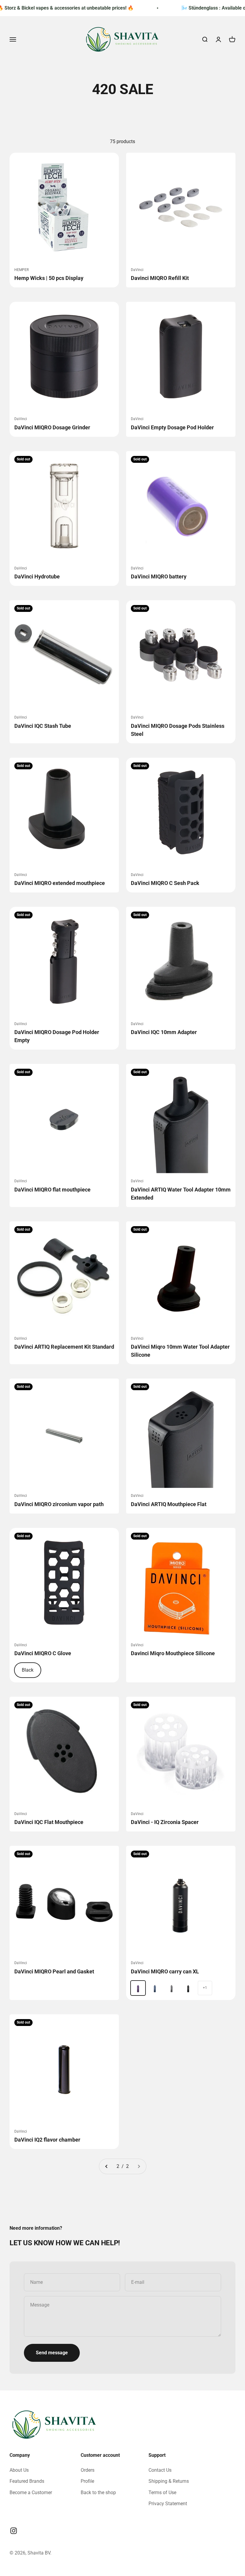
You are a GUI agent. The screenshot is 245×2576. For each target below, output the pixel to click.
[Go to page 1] (107, 2166)
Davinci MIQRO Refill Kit (160, 278)
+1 (205, 1988)
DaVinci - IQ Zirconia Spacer (165, 1822)
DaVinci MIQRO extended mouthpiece (60, 883)
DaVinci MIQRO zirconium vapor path (59, 1504)
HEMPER (22, 270)
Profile (87, 2481)
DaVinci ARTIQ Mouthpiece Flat (169, 1504)
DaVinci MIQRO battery (159, 576)
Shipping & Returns (169, 2481)
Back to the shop (98, 2492)
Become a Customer (31, 2492)
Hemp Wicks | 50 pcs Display (49, 278)
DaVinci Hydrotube (37, 576)
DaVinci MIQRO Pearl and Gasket (54, 1971)
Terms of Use (162, 2492)
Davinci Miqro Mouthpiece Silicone (173, 1653)
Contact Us (160, 2470)
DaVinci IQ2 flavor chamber (47, 2140)
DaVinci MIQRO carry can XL (165, 1971)
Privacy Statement (168, 2504)
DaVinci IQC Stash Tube (43, 726)
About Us (19, 2470)
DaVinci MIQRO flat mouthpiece (52, 1190)
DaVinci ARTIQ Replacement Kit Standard (64, 1347)
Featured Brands (27, 2481)
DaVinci (137, 270)
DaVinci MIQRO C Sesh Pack (165, 883)
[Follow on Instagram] (14, 2531)
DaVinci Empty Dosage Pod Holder (172, 427)
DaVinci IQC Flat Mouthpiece (49, 1822)
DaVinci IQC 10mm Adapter (164, 1032)
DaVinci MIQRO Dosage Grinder (52, 427)
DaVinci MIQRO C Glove (43, 1653)
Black (28, 1670)
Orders (88, 2470)
